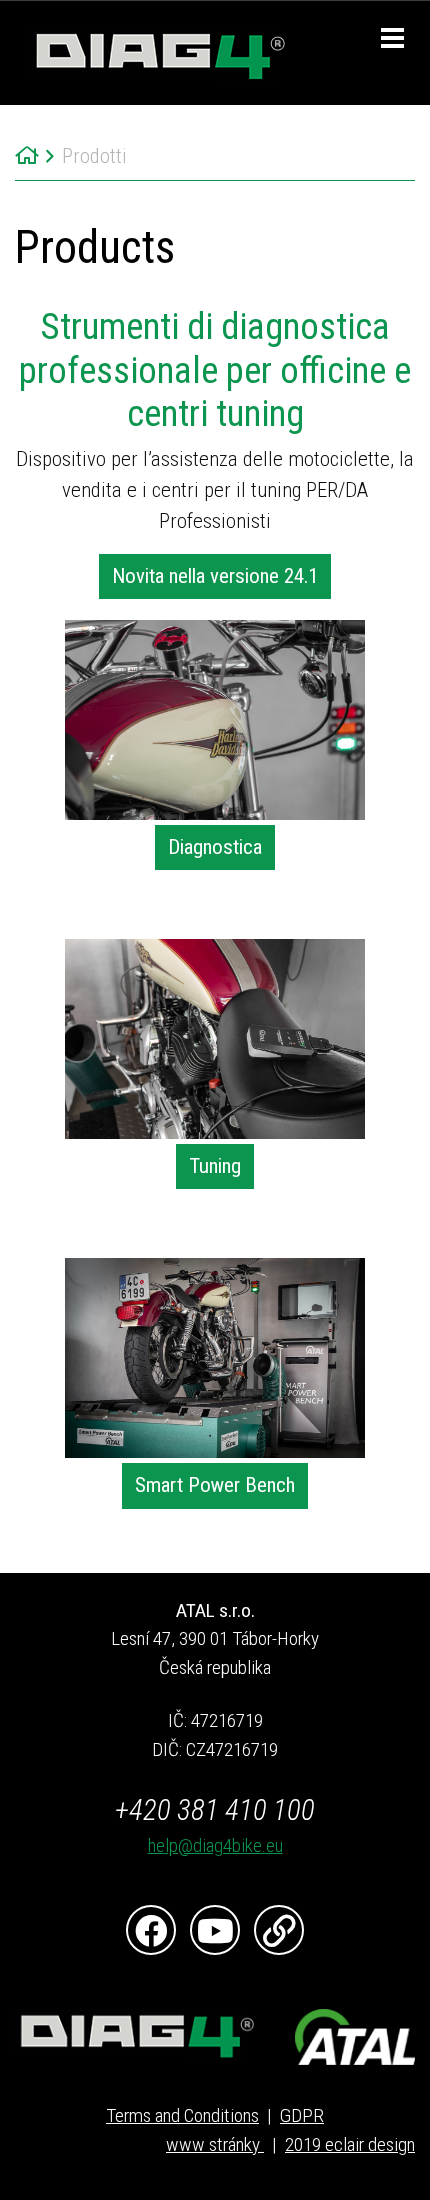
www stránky (215, 2144)
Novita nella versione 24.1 (215, 576)
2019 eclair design (350, 2144)
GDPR (302, 2115)
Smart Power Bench (215, 1485)
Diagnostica (215, 847)
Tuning (215, 1166)
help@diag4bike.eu (215, 1845)
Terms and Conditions (182, 2115)
